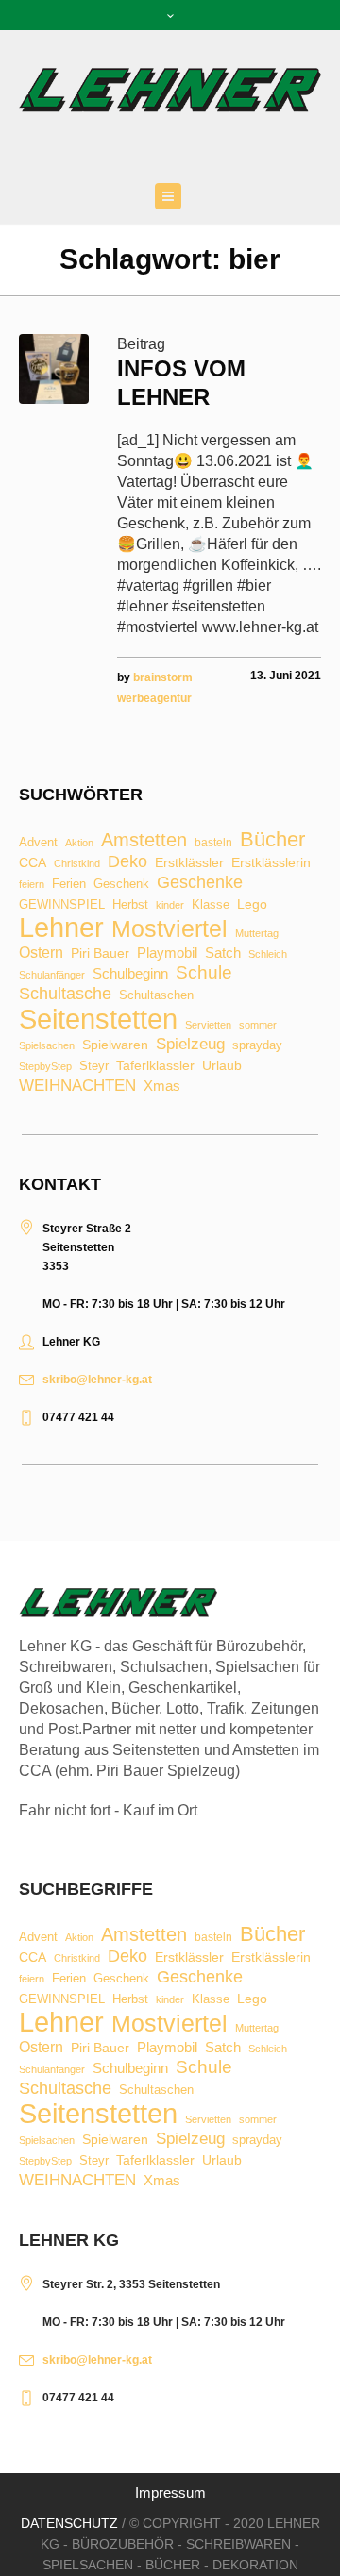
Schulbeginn (130, 974)
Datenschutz (69, 2523)
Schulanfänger (52, 975)
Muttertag (257, 934)
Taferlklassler (155, 1066)
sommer (258, 1025)
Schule (204, 972)
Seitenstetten (98, 1019)
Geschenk (121, 884)
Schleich (268, 954)
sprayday (257, 1046)
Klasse (211, 904)
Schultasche (65, 994)
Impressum (170, 2492)
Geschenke (200, 882)
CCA (33, 863)
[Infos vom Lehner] (54, 369)
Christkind (77, 864)
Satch (223, 953)
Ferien (69, 884)
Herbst (130, 905)
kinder (170, 905)
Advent (38, 843)
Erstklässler (189, 863)
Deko (127, 861)
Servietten (208, 1025)
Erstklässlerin (271, 863)
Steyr (94, 1067)
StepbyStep (45, 1067)
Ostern (41, 953)
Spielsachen (47, 1046)
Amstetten (144, 841)
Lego (252, 904)
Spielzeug (190, 1045)
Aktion (79, 843)
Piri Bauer (100, 954)
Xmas (162, 1086)
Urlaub (222, 1066)
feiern (32, 885)
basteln (213, 844)
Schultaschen (156, 996)
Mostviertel (170, 929)
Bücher (272, 840)
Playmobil (167, 953)
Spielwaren (115, 1045)
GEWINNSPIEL (62, 905)
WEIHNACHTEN (77, 1087)
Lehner (61, 928)
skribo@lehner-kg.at (97, 1380)
